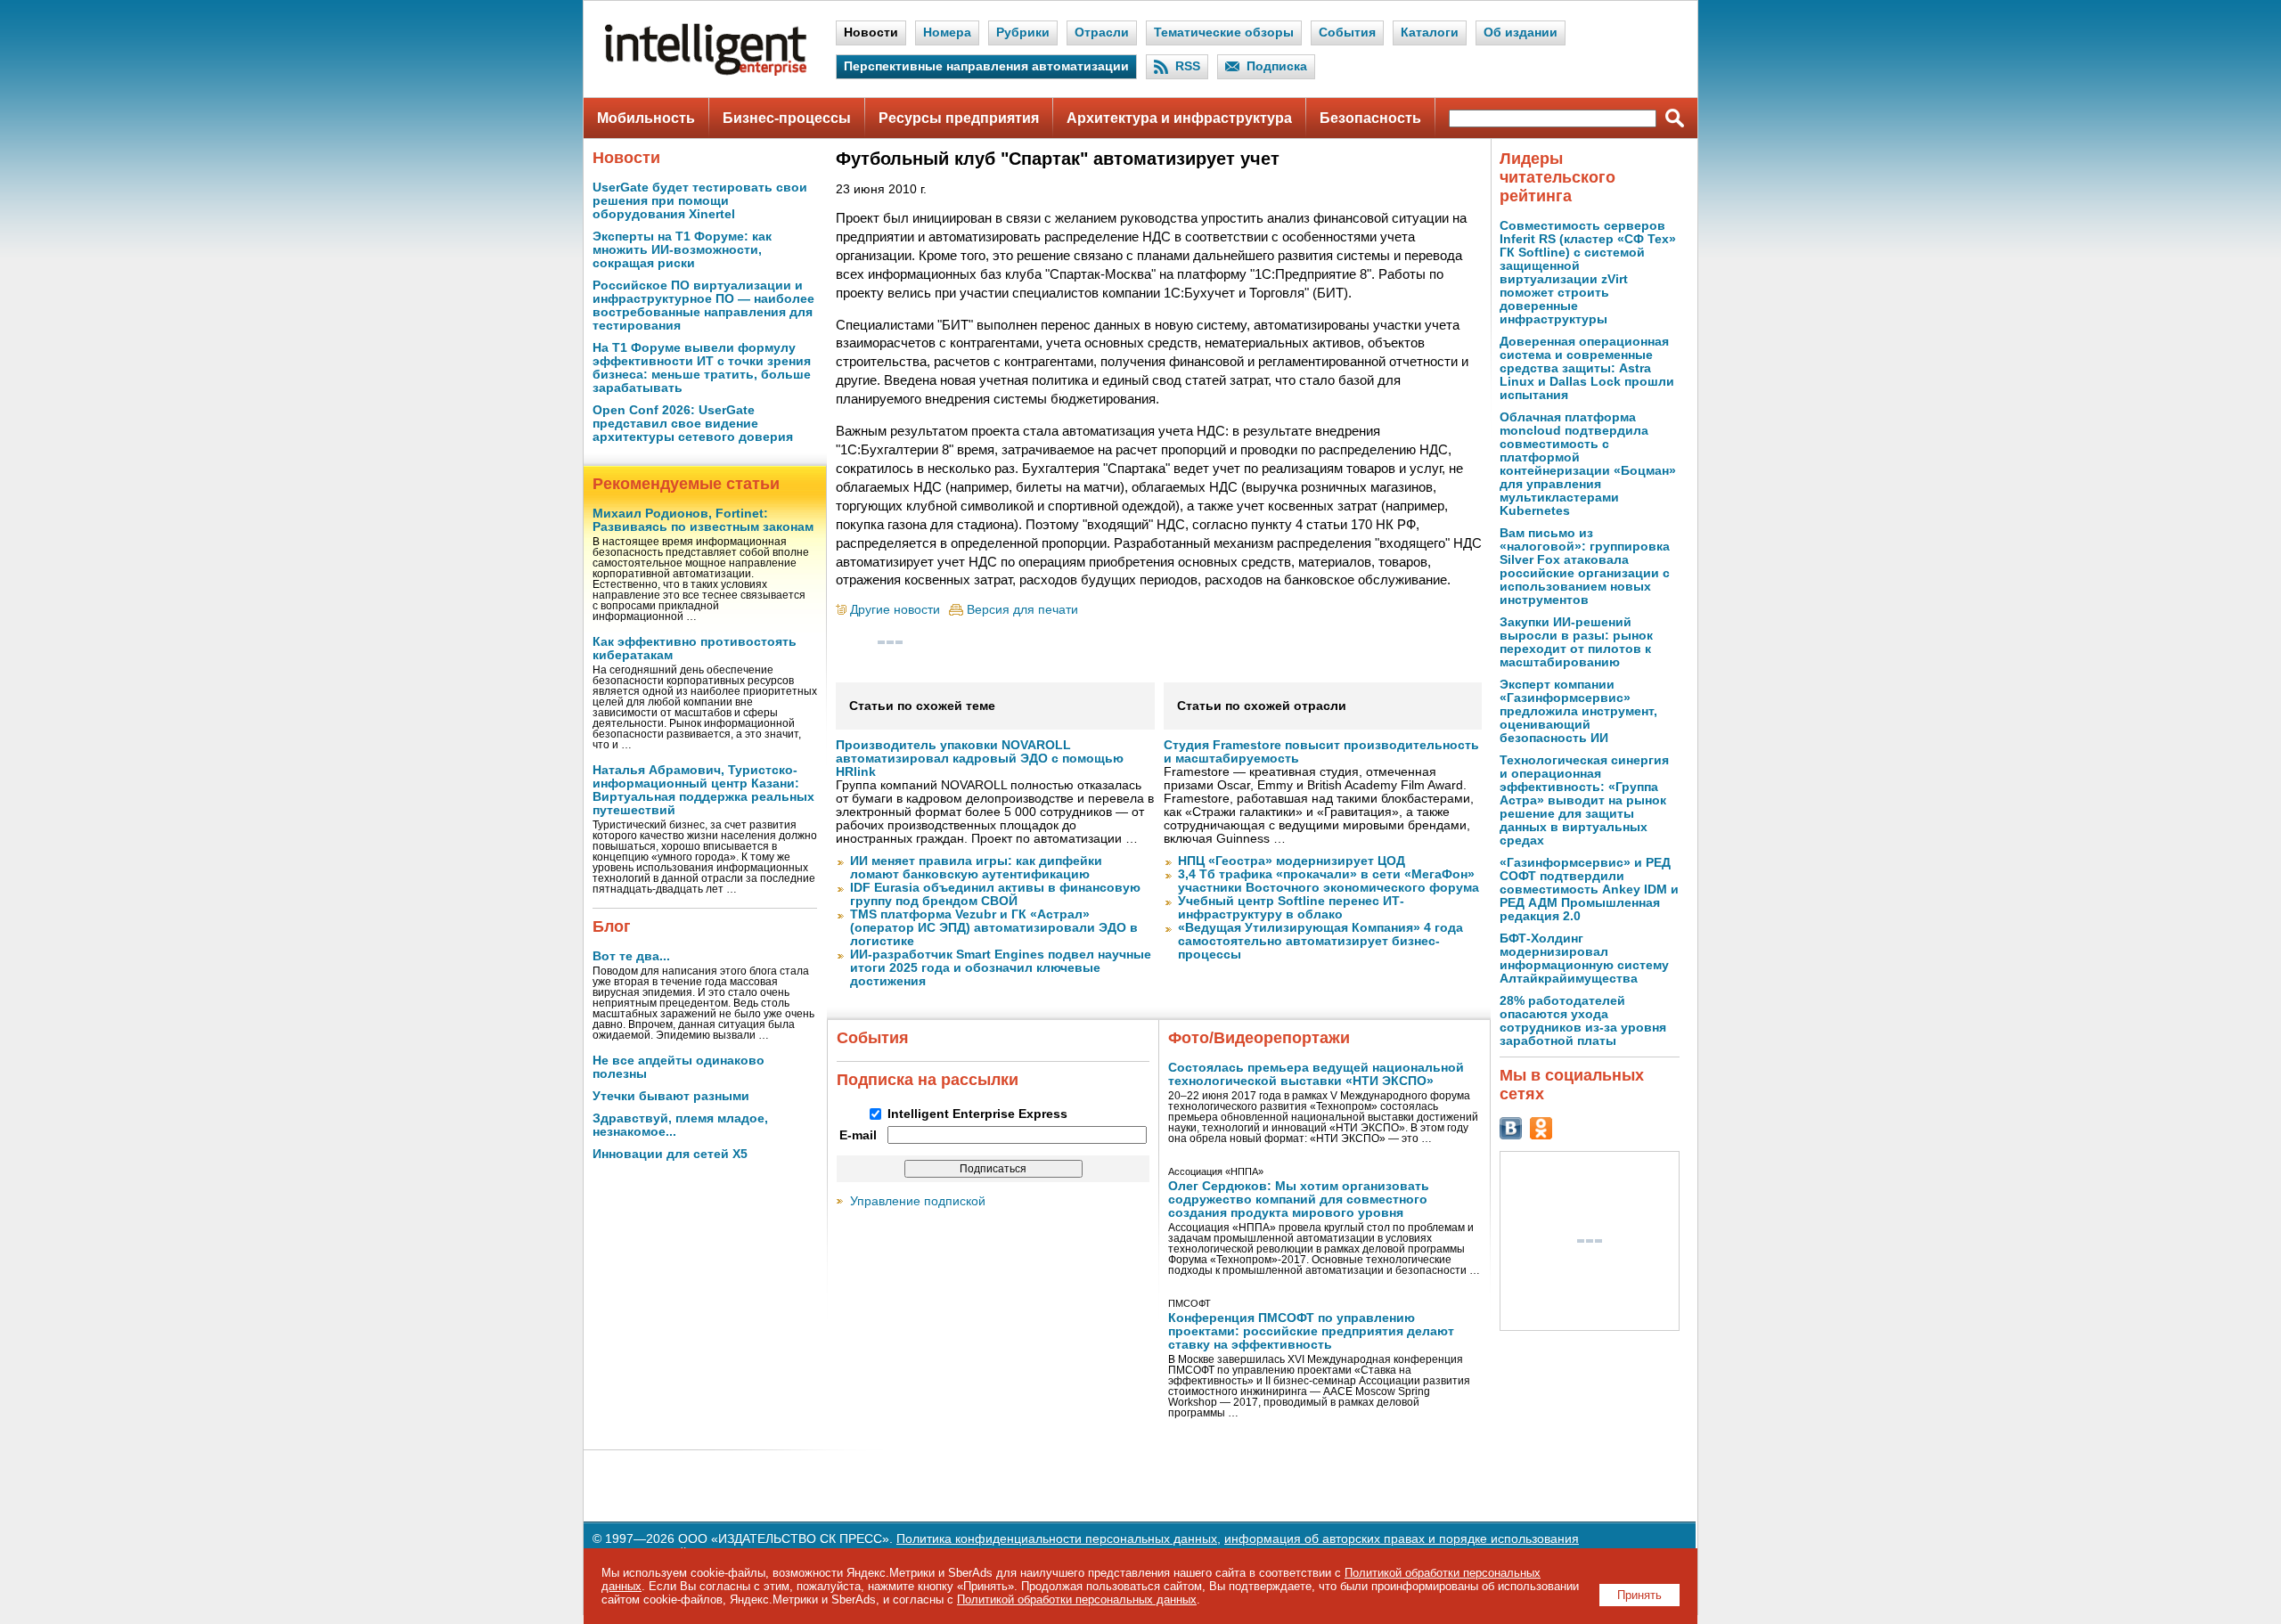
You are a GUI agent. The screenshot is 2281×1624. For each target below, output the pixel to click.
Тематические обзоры (1224, 33)
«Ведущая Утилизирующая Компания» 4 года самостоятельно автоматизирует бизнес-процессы (1320, 941)
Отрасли (1102, 33)
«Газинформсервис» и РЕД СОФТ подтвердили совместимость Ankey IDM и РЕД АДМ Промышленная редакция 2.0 (1589, 890)
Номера (947, 33)
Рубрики (1023, 33)
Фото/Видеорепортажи (1259, 1038)
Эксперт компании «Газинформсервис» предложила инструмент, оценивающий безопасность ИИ (1578, 711)
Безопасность (1370, 118)
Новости (871, 33)
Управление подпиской (918, 1201)
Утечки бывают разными (671, 1096)
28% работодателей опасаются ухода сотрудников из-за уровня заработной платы (1583, 1021)
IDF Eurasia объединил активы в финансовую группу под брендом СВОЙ (995, 894)
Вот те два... (631, 956)
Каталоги (1430, 33)
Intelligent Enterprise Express (977, 1114)
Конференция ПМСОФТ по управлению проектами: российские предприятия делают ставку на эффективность (1311, 1331)
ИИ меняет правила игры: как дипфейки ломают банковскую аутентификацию (976, 868)
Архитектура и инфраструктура (1179, 118)
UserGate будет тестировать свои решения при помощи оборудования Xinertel (700, 201)
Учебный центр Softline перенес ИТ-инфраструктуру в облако (1291, 908)
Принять (1639, 1595)
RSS (1188, 66)
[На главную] (706, 72)
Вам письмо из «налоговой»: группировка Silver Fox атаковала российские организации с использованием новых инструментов (1585, 567)
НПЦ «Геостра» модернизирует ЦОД (1292, 861)
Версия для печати (1022, 610)
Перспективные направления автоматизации (986, 66)
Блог (612, 926)
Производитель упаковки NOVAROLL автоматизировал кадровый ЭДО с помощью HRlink (980, 759)
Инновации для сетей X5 (670, 1154)
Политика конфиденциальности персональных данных (1057, 1539)
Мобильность (646, 118)
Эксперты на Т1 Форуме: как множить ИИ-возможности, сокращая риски (682, 250)
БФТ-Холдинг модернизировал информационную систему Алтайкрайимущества (1584, 959)
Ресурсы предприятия (959, 118)
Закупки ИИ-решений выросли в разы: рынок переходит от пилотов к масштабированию (1576, 642)
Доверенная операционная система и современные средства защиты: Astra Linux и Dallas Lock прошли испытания (1587, 368)
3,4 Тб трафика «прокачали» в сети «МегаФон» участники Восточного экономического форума (1329, 881)
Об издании (1521, 33)
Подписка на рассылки (928, 1080)
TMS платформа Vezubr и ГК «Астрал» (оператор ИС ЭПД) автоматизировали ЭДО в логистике (994, 928)
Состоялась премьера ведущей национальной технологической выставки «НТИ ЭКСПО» (1316, 1074)
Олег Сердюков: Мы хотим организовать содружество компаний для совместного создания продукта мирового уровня (1299, 1200)
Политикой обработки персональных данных (1077, 1600)
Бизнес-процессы (787, 118)
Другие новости (895, 610)
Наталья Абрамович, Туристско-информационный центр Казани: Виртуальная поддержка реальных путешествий (703, 790)
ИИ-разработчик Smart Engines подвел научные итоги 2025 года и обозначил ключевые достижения (1001, 968)
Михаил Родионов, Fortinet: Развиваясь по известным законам (703, 520)
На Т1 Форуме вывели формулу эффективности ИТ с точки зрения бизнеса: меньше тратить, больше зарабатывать (702, 368)
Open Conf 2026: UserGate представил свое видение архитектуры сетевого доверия (693, 424)
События (1347, 33)
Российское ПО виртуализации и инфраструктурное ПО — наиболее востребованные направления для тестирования (703, 306)
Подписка (1277, 66)
